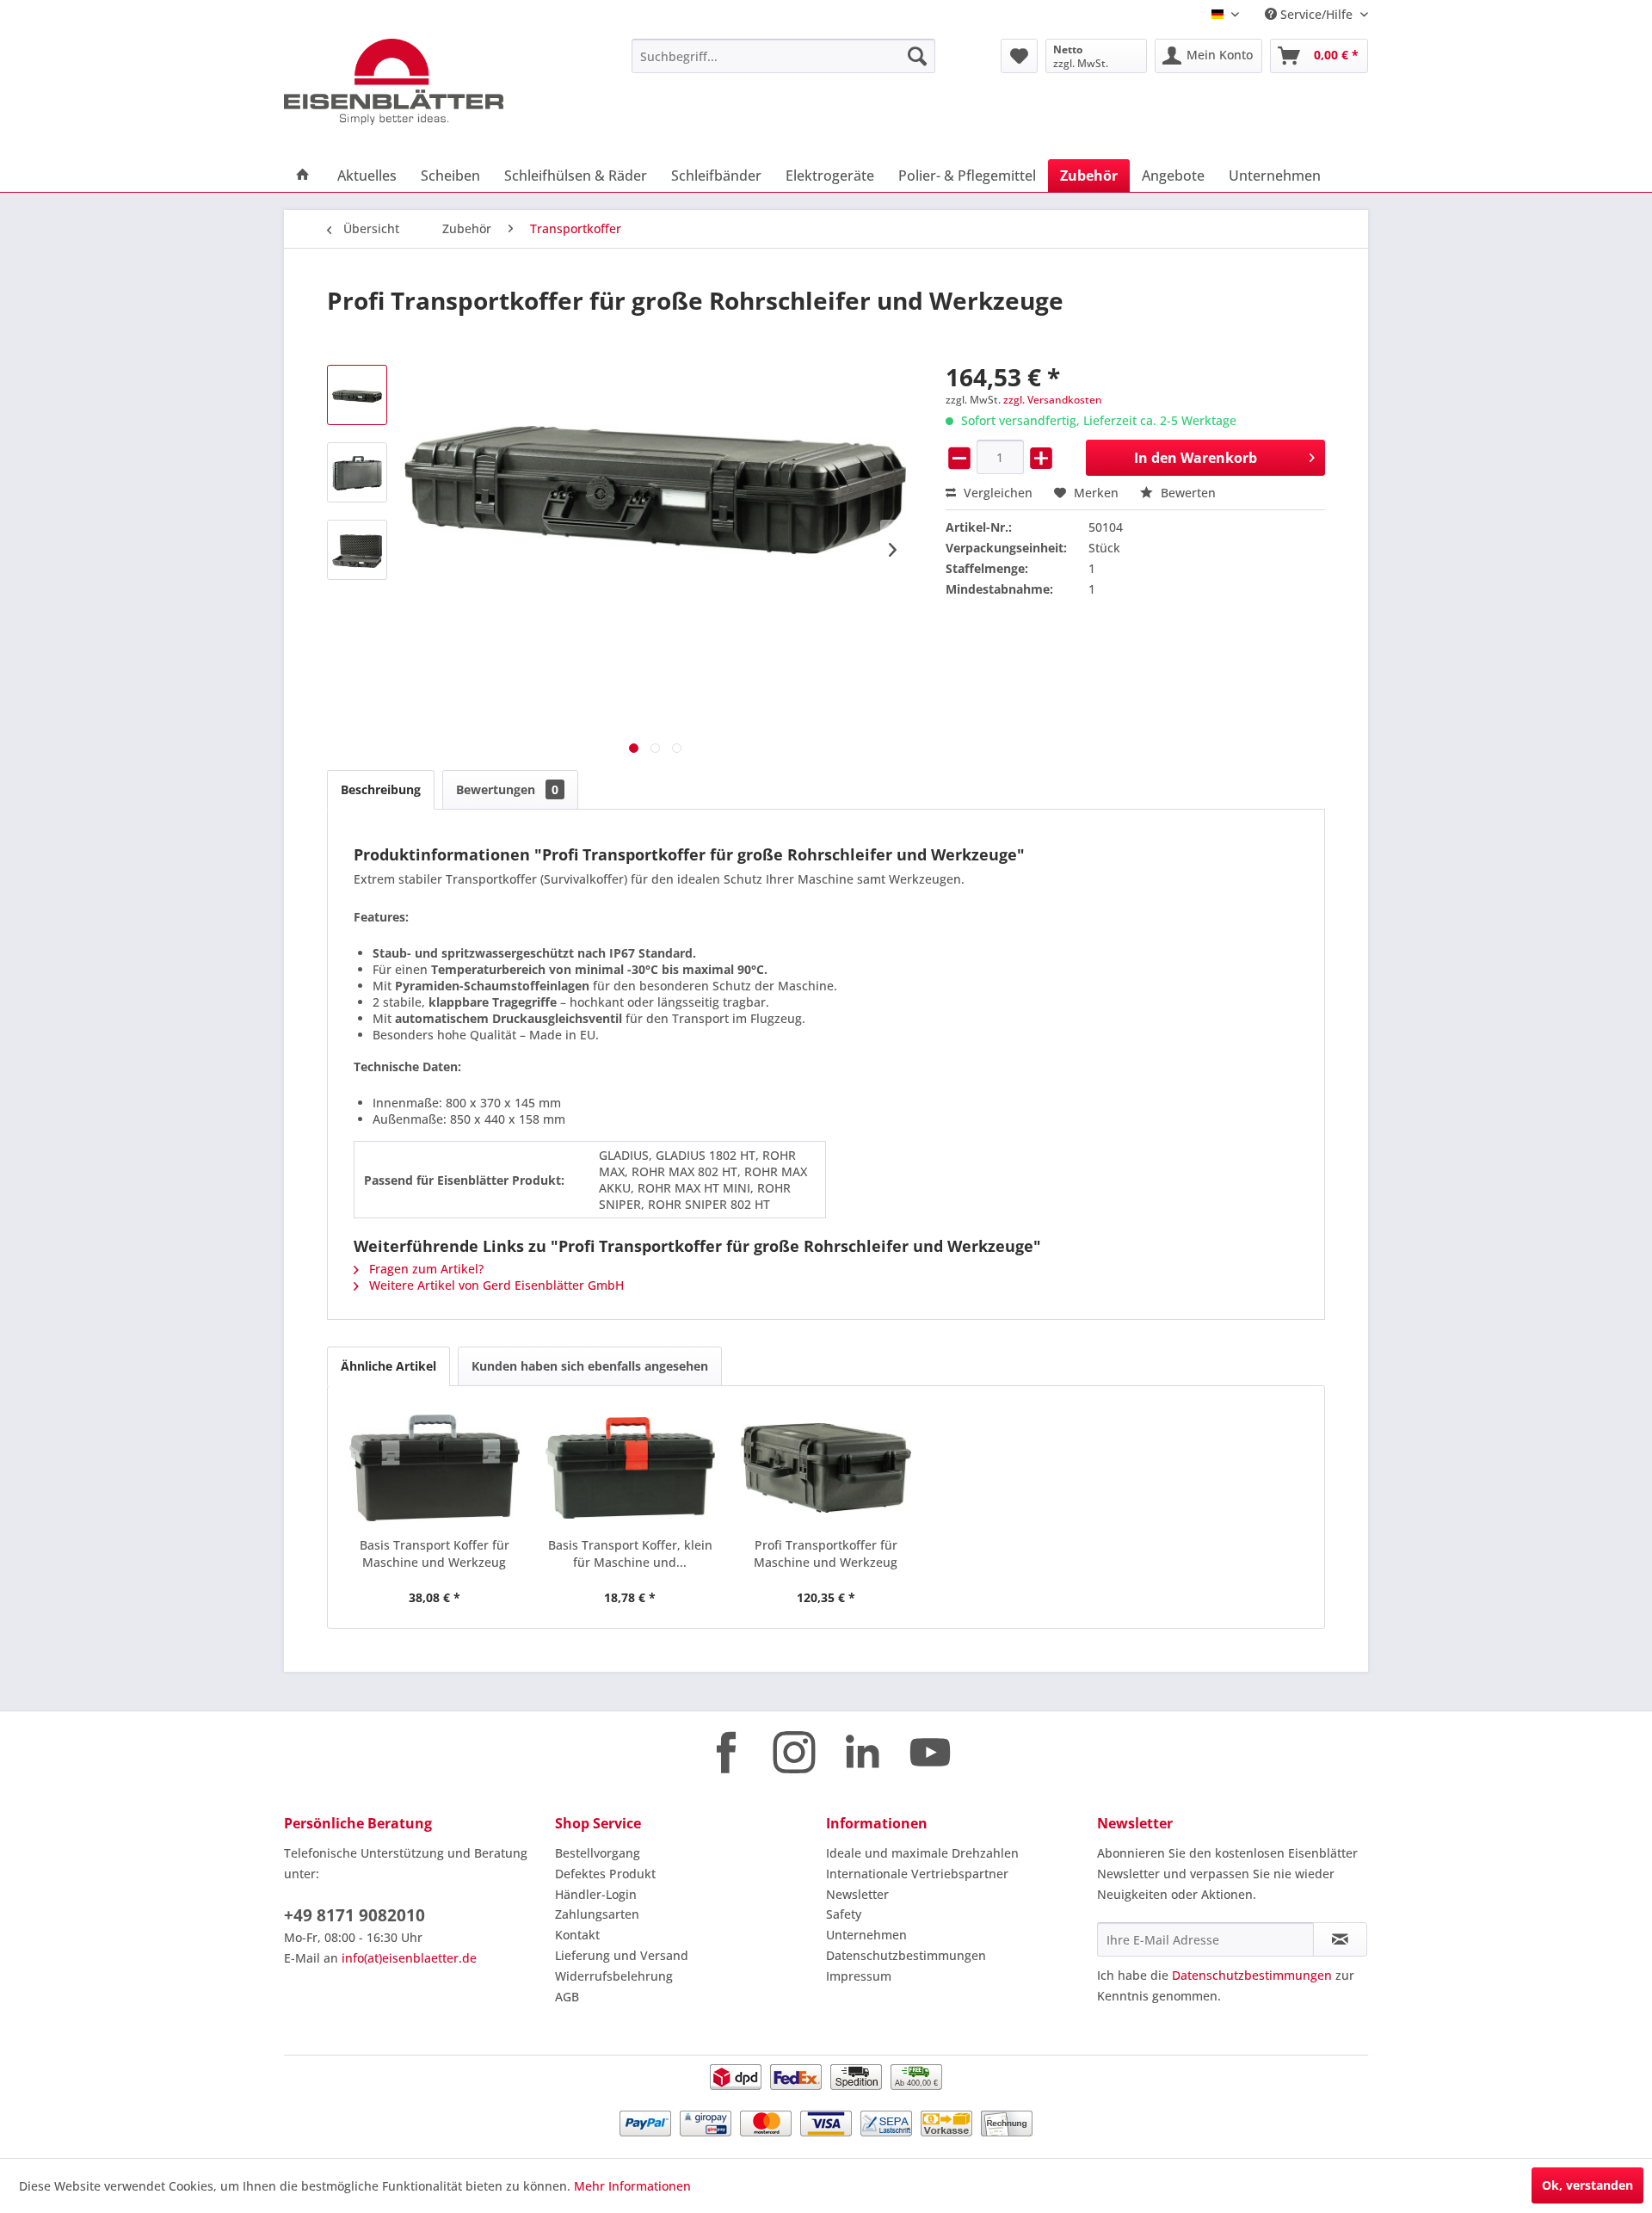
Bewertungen (507, 789)
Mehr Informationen (632, 2186)
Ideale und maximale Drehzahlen (922, 1853)
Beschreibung (381, 789)
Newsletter (857, 1894)
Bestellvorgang (598, 1853)
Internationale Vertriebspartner (917, 1874)
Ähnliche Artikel (388, 1366)
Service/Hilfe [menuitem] (1316, 14)
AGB (567, 1997)
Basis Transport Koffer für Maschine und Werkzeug (435, 1553)
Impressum (859, 1976)
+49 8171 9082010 (354, 1915)
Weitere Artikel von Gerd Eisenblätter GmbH (495, 1285)
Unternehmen (866, 1935)
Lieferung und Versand (622, 1955)
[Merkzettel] (1019, 56)
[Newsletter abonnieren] (1340, 1939)
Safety (844, 1914)
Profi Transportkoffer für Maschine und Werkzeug (826, 1553)
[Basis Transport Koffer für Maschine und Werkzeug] (435, 1468)
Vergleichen (996, 493)
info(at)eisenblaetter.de (409, 1958)
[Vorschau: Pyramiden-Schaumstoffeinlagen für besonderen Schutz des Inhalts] (357, 550)
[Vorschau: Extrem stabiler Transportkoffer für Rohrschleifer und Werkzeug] (357, 395)
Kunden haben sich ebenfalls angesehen (590, 1366)
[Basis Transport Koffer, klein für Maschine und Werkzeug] (631, 1468)
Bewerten (1187, 493)
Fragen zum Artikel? (425, 1269)
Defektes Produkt (605, 1874)
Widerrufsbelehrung (614, 1976)
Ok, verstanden (1587, 2185)
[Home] (303, 176)
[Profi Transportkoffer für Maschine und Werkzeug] (826, 1468)
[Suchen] (917, 56)
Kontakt (577, 1935)
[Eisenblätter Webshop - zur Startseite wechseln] (417, 82)
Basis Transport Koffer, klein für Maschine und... (630, 1553)
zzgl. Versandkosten (1053, 400)
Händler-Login (596, 1894)
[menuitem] (783, 56)
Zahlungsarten (597, 1914)
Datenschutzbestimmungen (906, 1955)
